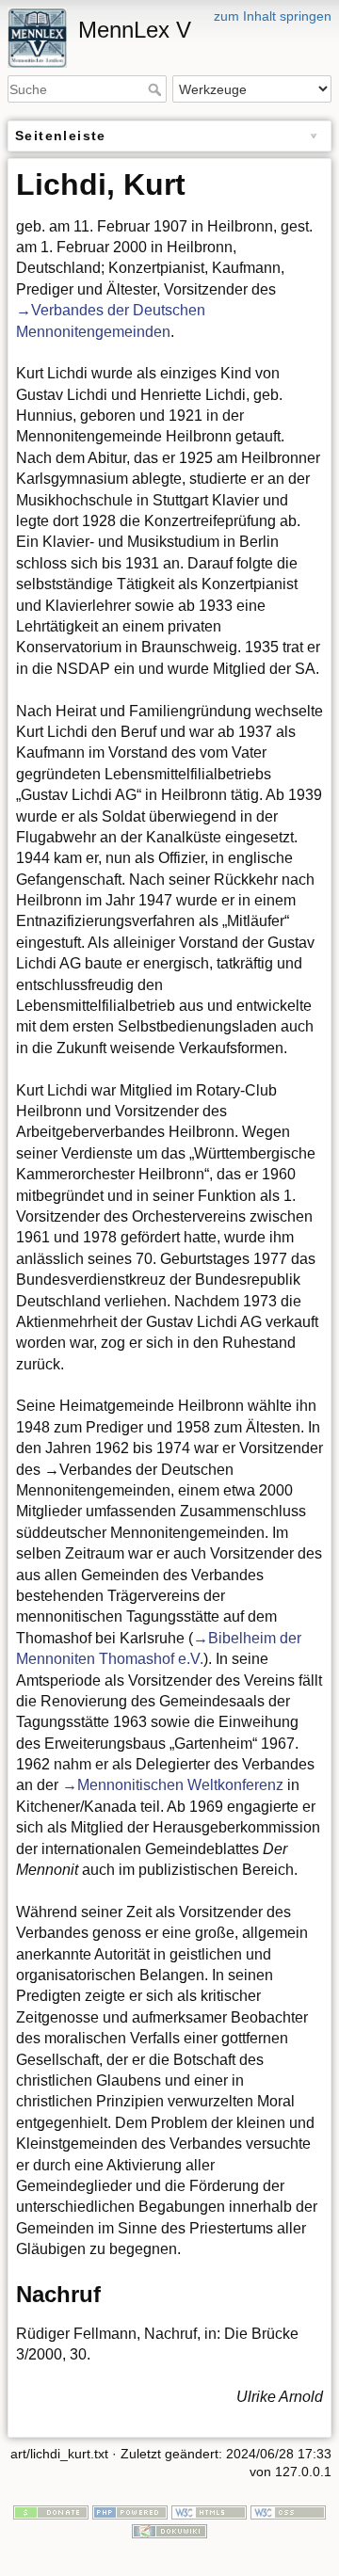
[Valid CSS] (288, 2511)
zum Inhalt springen (273, 16)
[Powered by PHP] (130, 2511)
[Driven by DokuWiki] (169, 2530)
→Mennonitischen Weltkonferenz (173, 1785)
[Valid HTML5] (209, 2511)
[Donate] (51, 2511)
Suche (157, 89)
